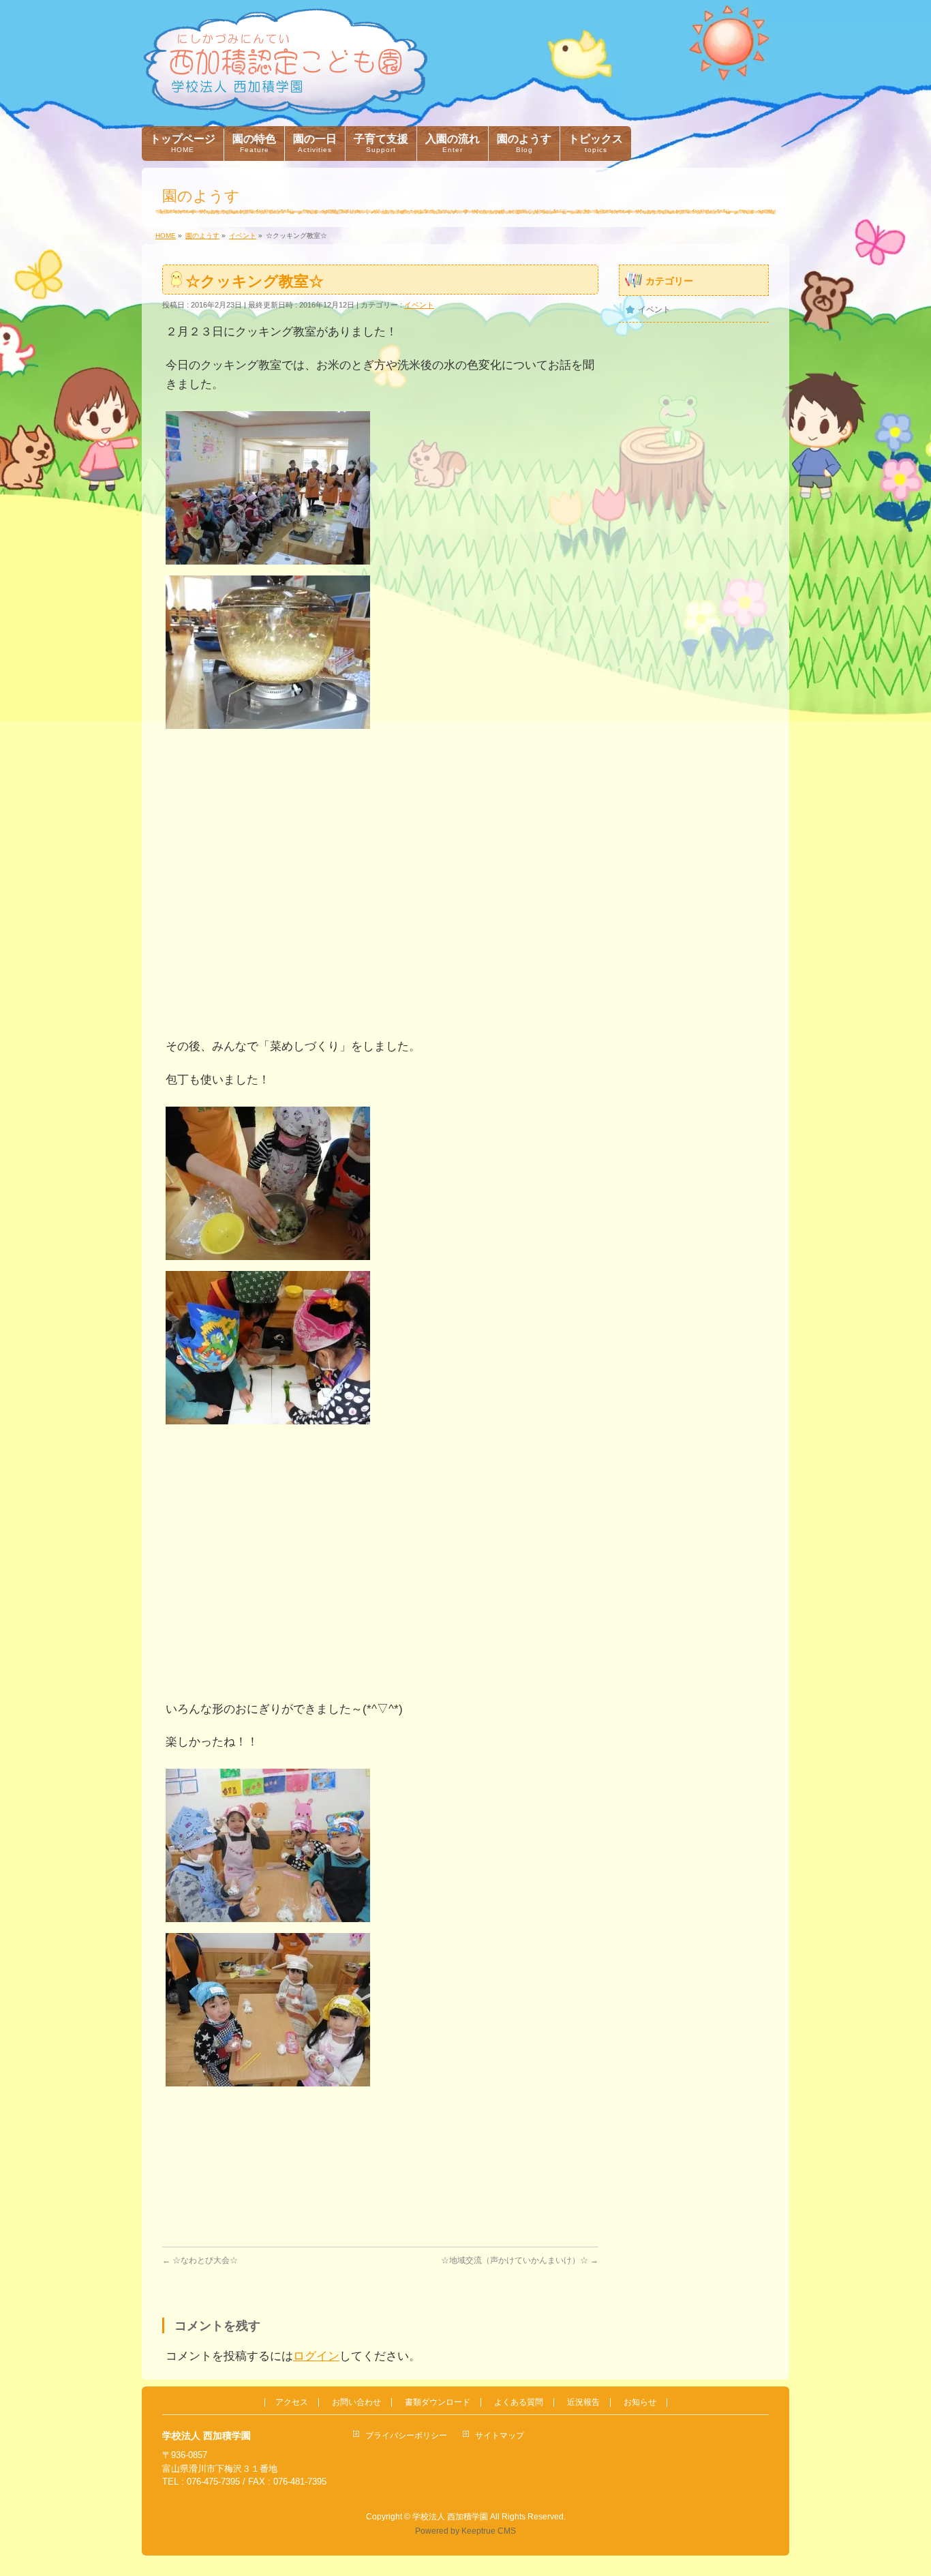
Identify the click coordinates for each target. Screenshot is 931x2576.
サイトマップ (500, 2436)
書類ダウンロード (438, 2402)
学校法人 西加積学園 (450, 2517)
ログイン (316, 2356)
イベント (419, 305)
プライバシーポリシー (406, 2436)
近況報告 (583, 2402)
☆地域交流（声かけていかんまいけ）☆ (520, 2260)
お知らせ (640, 2402)
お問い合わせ (356, 2402)
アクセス (292, 2402)
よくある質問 (519, 2402)
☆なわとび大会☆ (200, 2260)
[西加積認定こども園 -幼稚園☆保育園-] (285, 100)
